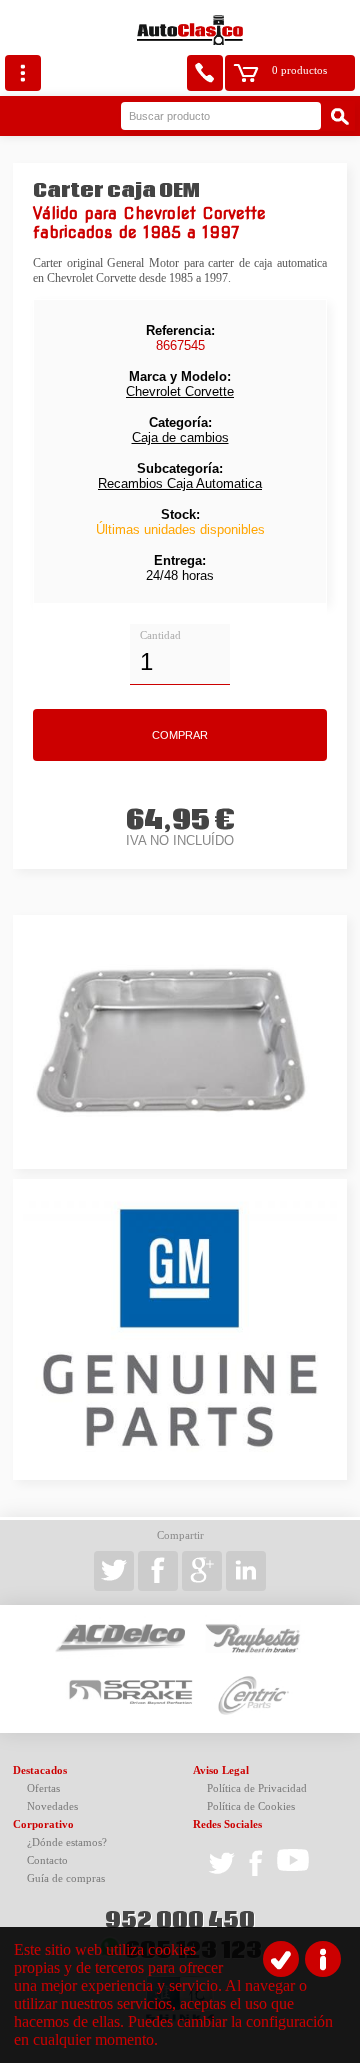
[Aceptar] (281, 1959)
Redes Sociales (227, 1824)
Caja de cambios (180, 437)
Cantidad (160, 635)
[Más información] (323, 1959)
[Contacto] (205, 73)
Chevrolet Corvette (180, 391)
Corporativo (43, 1824)
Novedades (52, 1806)
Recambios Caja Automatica (180, 483)
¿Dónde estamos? (67, 1842)
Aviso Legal (221, 1770)
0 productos (299, 70)
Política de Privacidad (257, 1788)
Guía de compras (66, 1878)
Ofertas (43, 1788)
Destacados (40, 1770)
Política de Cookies (251, 1806)
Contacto (47, 1860)
